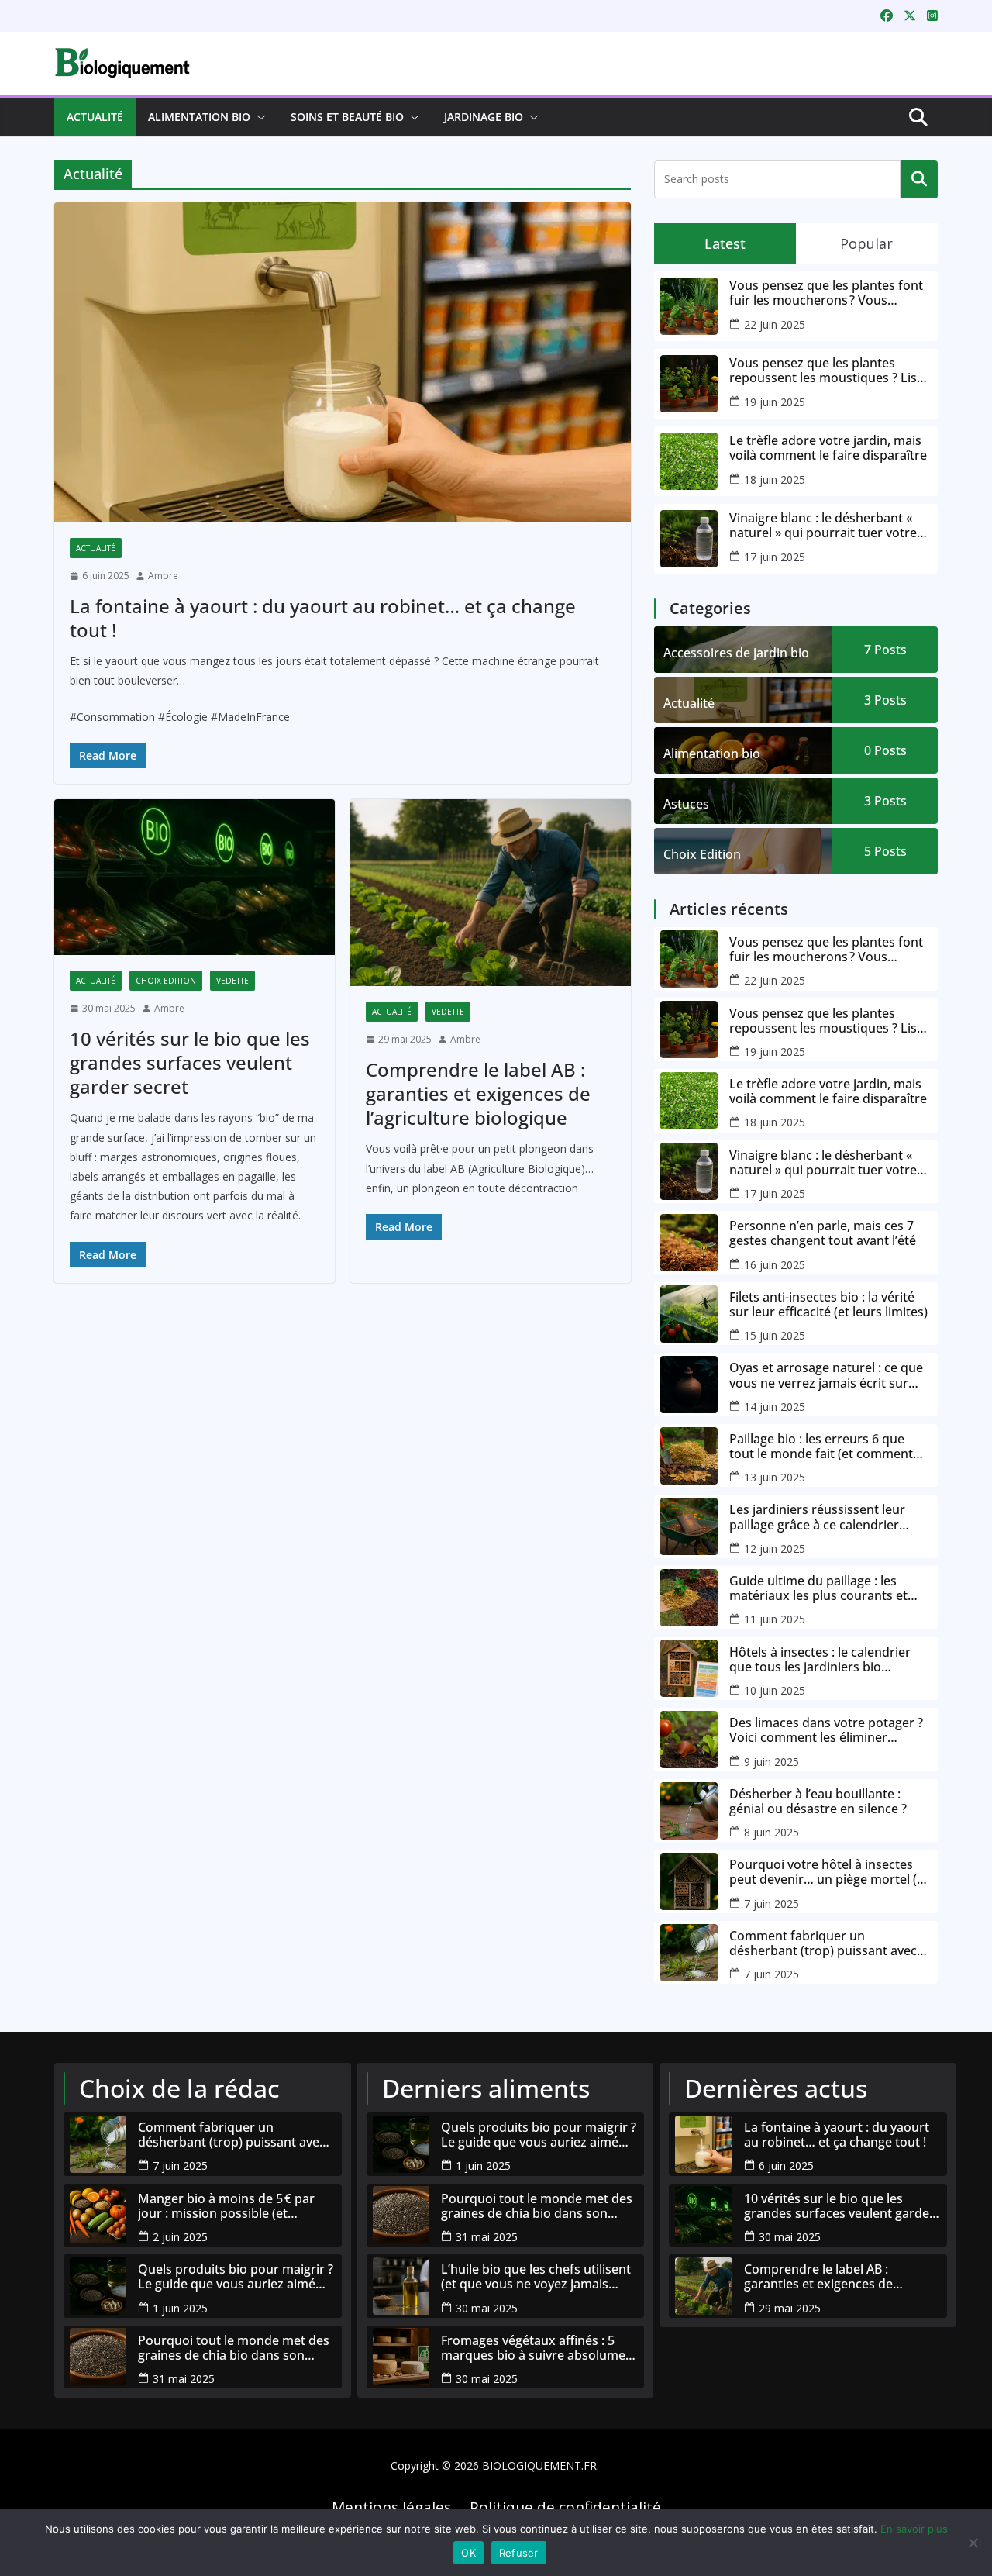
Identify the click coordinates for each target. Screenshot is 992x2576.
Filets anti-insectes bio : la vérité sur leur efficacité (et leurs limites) (828, 1305)
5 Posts (885, 851)
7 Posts (885, 650)
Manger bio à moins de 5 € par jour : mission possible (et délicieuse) (226, 2206)
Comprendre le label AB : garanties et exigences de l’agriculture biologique (478, 1093)
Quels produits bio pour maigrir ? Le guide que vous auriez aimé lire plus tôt (236, 2277)
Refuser (519, 2553)
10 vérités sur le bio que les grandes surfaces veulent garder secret (190, 1062)
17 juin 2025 (775, 557)
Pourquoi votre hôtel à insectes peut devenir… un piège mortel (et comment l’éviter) (829, 1872)
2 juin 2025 (180, 2237)
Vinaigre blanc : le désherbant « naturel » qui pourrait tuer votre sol (823, 526)
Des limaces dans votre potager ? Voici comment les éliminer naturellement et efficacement (826, 1730)
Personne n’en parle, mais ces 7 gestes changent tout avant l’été (823, 1233)
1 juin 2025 (180, 2308)
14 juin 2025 (775, 1407)
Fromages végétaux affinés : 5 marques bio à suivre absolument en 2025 (539, 2348)
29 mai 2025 (790, 2308)
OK (468, 2553)
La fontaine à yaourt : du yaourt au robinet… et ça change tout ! (323, 618)
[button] (258, 117)
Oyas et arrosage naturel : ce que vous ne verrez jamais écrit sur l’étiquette (826, 1375)
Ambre (163, 576)
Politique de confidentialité (565, 2507)
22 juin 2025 (775, 324)
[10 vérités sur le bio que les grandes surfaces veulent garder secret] (195, 877)
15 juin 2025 (775, 1335)
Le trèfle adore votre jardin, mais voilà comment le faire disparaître (828, 448)
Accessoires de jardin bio (736, 653)
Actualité (95, 117)
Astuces (686, 804)
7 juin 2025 (772, 1904)
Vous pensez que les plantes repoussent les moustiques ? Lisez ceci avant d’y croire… (830, 371)
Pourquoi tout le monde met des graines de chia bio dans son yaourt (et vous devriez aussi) (234, 2348)
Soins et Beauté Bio (347, 117)
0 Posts (885, 750)
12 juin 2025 (775, 1548)
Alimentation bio (199, 117)
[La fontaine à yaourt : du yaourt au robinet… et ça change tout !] (343, 363)
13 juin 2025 (775, 1477)
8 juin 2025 (772, 1832)
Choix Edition (166, 981)
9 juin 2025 (772, 1762)
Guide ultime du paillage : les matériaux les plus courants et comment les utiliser (818, 1588)
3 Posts (885, 700)
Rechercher (919, 179)
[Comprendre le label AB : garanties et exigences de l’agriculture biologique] (491, 893)
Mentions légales (391, 2507)
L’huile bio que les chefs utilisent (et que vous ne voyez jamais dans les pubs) (536, 2277)
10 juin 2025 (775, 1690)
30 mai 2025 (487, 2308)
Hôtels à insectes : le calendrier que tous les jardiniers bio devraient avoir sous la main (820, 1660)
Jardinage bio (484, 117)
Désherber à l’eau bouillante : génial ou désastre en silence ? (818, 1802)
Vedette (232, 981)
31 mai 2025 (184, 2379)
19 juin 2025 (775, 402)
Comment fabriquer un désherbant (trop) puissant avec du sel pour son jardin (823, 1943)
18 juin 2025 (775, 479)
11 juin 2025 (775, 1619)
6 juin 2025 (786, 2166)
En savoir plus (914, 2529)
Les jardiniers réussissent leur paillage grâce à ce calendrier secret (817, 1517)
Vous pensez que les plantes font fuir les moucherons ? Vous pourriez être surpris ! (826, 293)
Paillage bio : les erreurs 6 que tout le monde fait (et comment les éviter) (821, 1447)
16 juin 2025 (775, 1265)
